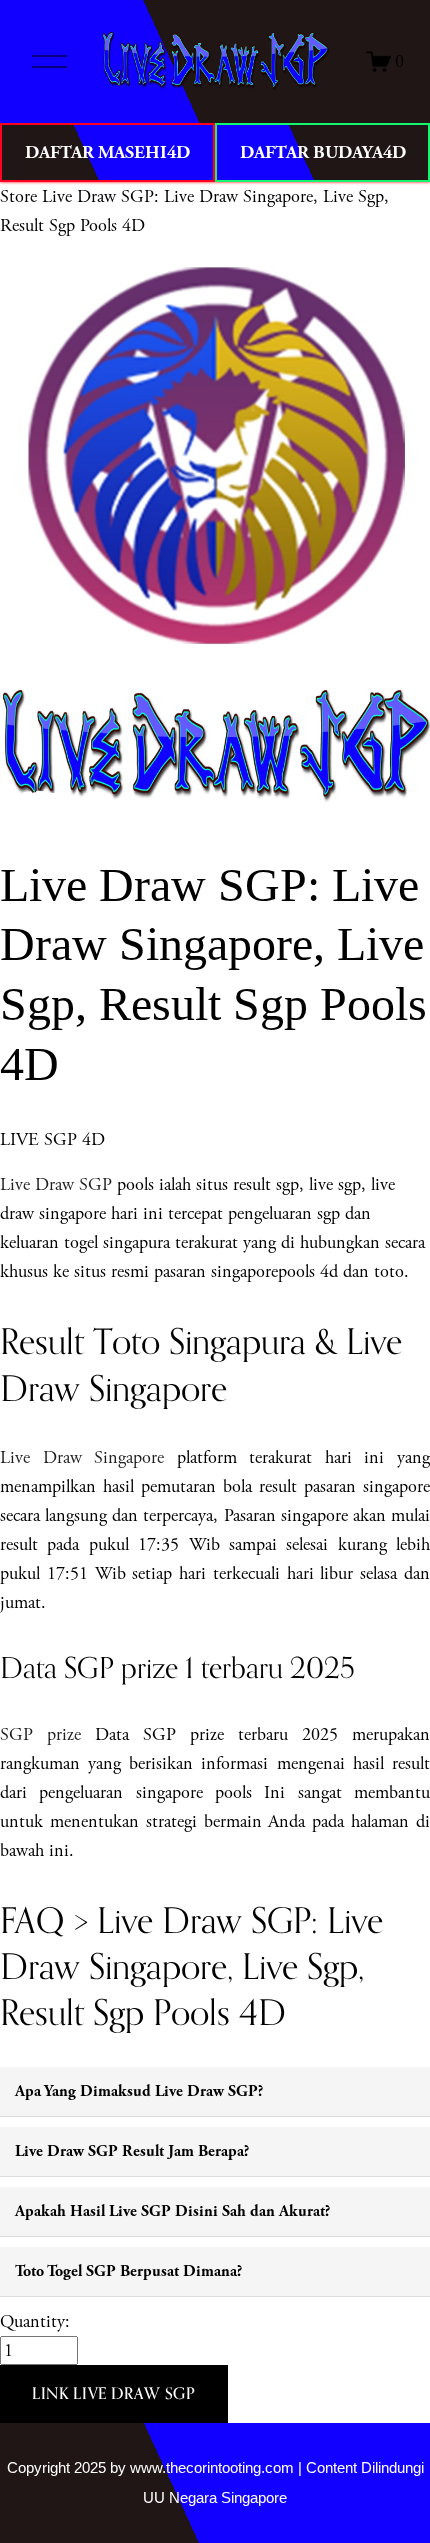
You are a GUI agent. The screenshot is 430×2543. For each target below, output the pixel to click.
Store (18, 196)
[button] (114, 2394)
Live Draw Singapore (82, 1457)
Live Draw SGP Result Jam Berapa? (132, 2151)
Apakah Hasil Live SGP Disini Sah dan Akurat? (172, 2211)
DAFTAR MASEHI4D (107, 152)
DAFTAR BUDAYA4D (323, 152)
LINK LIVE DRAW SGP (114, 2393)
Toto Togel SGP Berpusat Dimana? (128, 2271)
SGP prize (40, 1734)
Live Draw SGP (56, 1184)
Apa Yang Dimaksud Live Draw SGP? (139, 2091)
